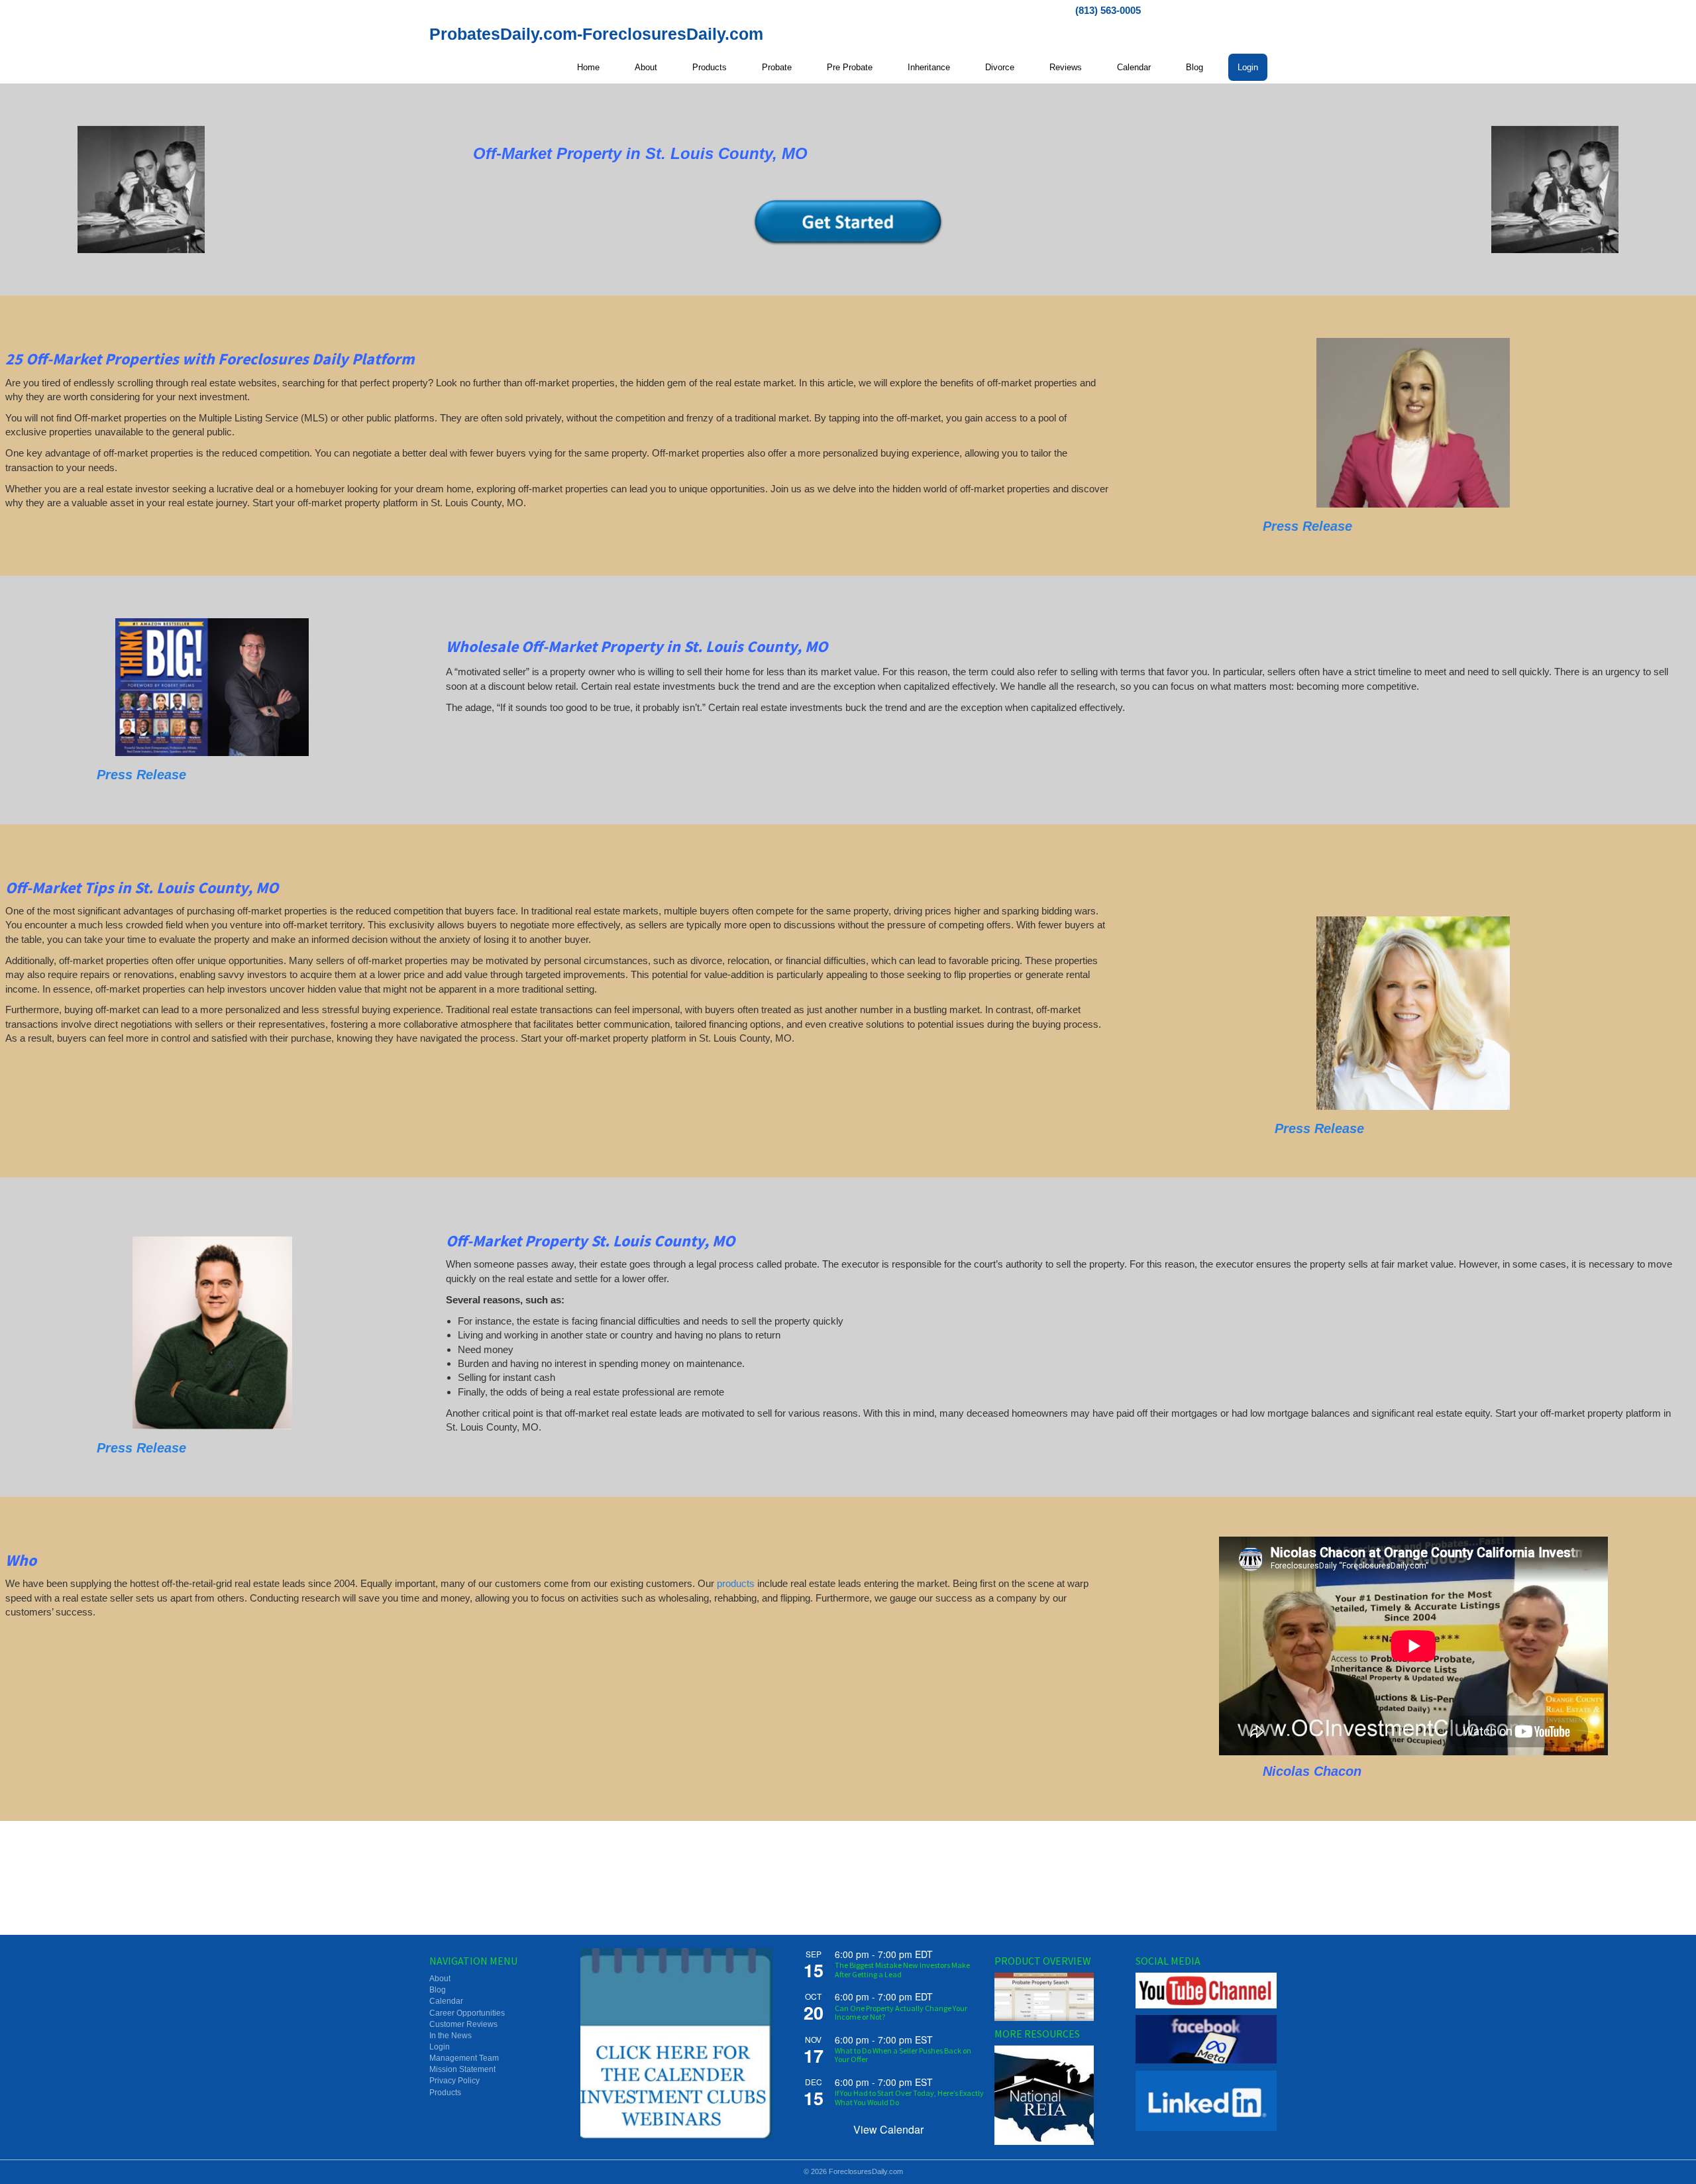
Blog (1194, 67)
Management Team (464, 2058)
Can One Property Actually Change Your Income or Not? (901, 2012)
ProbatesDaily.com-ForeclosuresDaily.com (596, 34)
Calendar (1134, 67)
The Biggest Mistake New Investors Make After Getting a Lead (902, 1969)
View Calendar (888, 2129)
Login (1248, 67)
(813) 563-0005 (1108, 10)
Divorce (1000, 67)
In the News (450, 2036)
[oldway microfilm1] (141, 190)
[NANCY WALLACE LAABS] (1413, 1013)
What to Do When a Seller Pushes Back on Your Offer (903, 2055)
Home (588, 67)
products (736, 1583)
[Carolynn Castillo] (1413, 423)
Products (710, 67)
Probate (777, 67)
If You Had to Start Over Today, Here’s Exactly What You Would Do (909, 2097)
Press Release (1307, 526)
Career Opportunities (467, 2013)
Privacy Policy (454, 2081)
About (646, 67)
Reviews (1066, 67)
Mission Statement (462, 2069)
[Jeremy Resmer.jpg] (212, 1333)
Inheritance (929, 67)
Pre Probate (850, 67)
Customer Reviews (463, 2024)
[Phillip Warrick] (212, 687)
